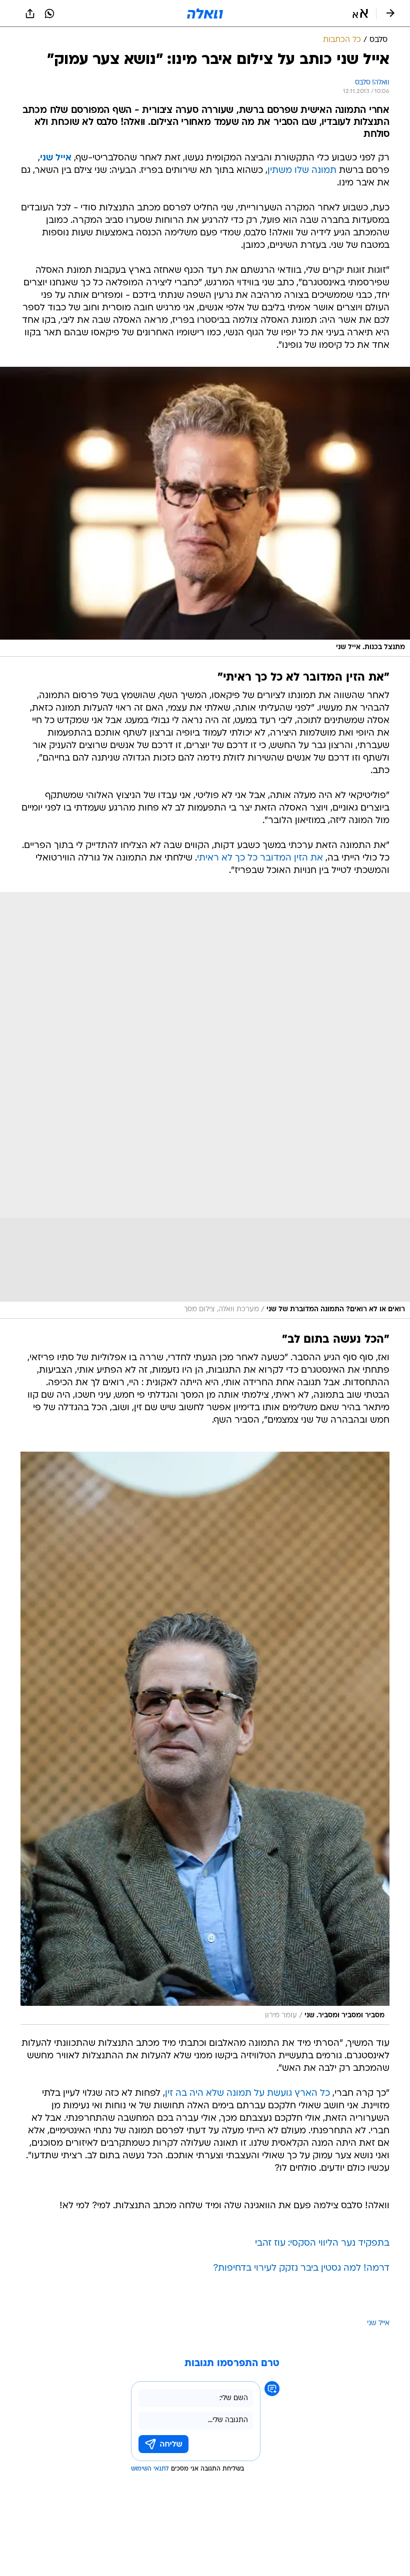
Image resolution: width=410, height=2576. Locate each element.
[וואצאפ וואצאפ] (49, 13)
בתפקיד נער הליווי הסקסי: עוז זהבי (322, 2243)
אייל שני (56, 158)
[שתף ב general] (30, 13)
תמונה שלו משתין (302, 171)
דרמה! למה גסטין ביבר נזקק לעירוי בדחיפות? (301, 2268)
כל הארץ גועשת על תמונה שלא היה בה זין (247, 2094)
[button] (360, 13)
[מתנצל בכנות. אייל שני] (205, 512)
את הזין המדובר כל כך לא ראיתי (260, 858)
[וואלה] (205, 13)
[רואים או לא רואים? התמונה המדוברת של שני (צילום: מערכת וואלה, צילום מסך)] (205, 1105)
